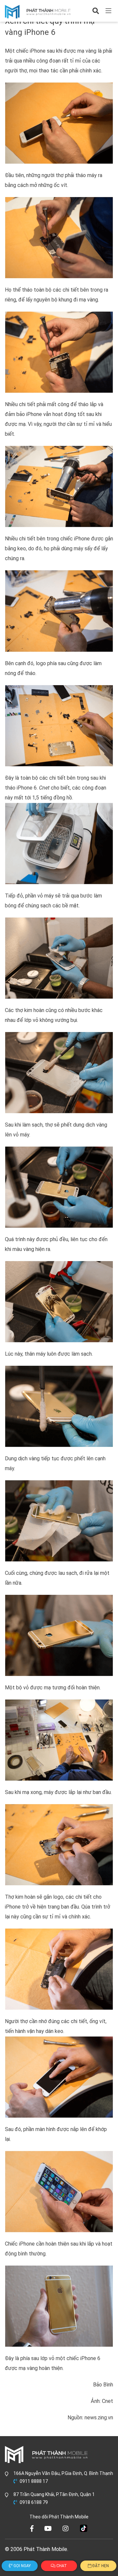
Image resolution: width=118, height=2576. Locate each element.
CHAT (61, 2566)
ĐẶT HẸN (100, 2566)
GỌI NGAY (22, 2566)
